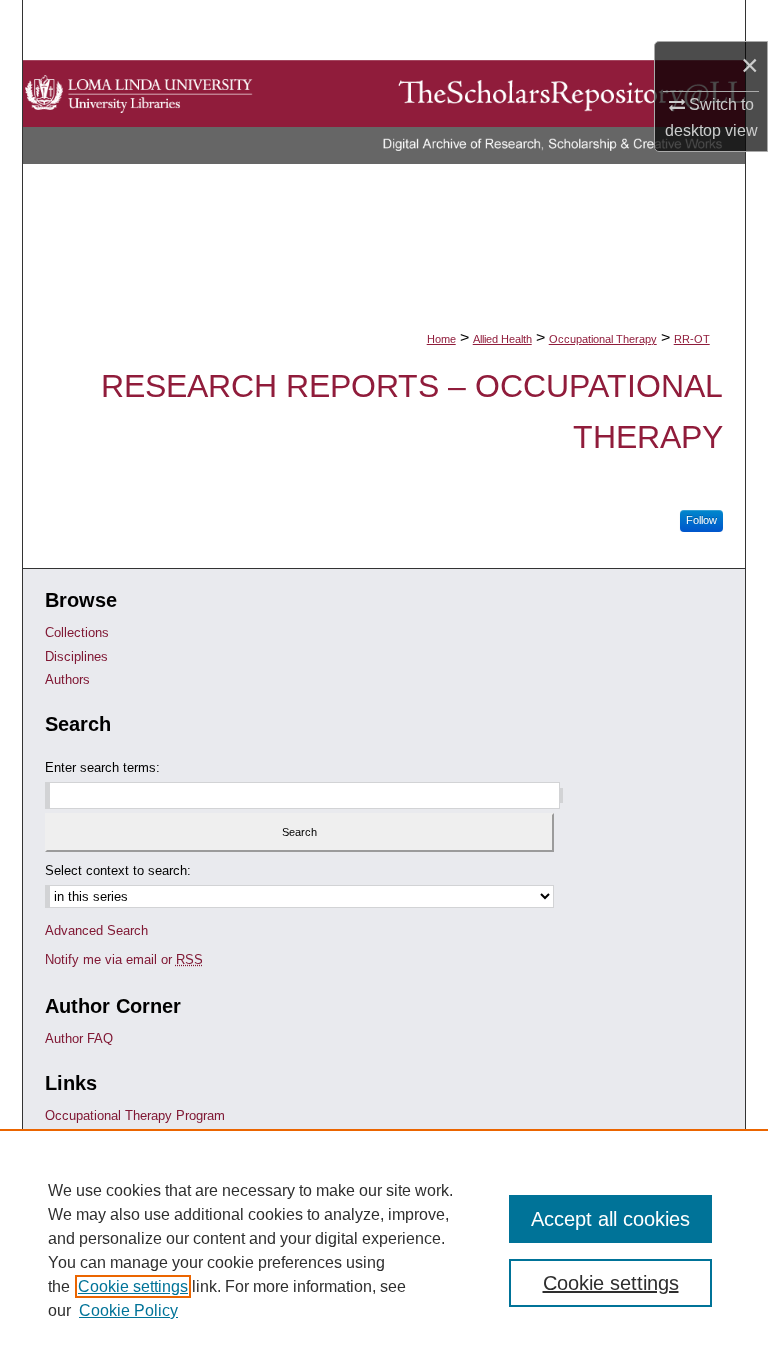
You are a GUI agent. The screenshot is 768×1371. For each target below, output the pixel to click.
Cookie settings (133, 1286)
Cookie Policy (128, 1310)
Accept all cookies (610, 1219)
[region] (384, 1250)
